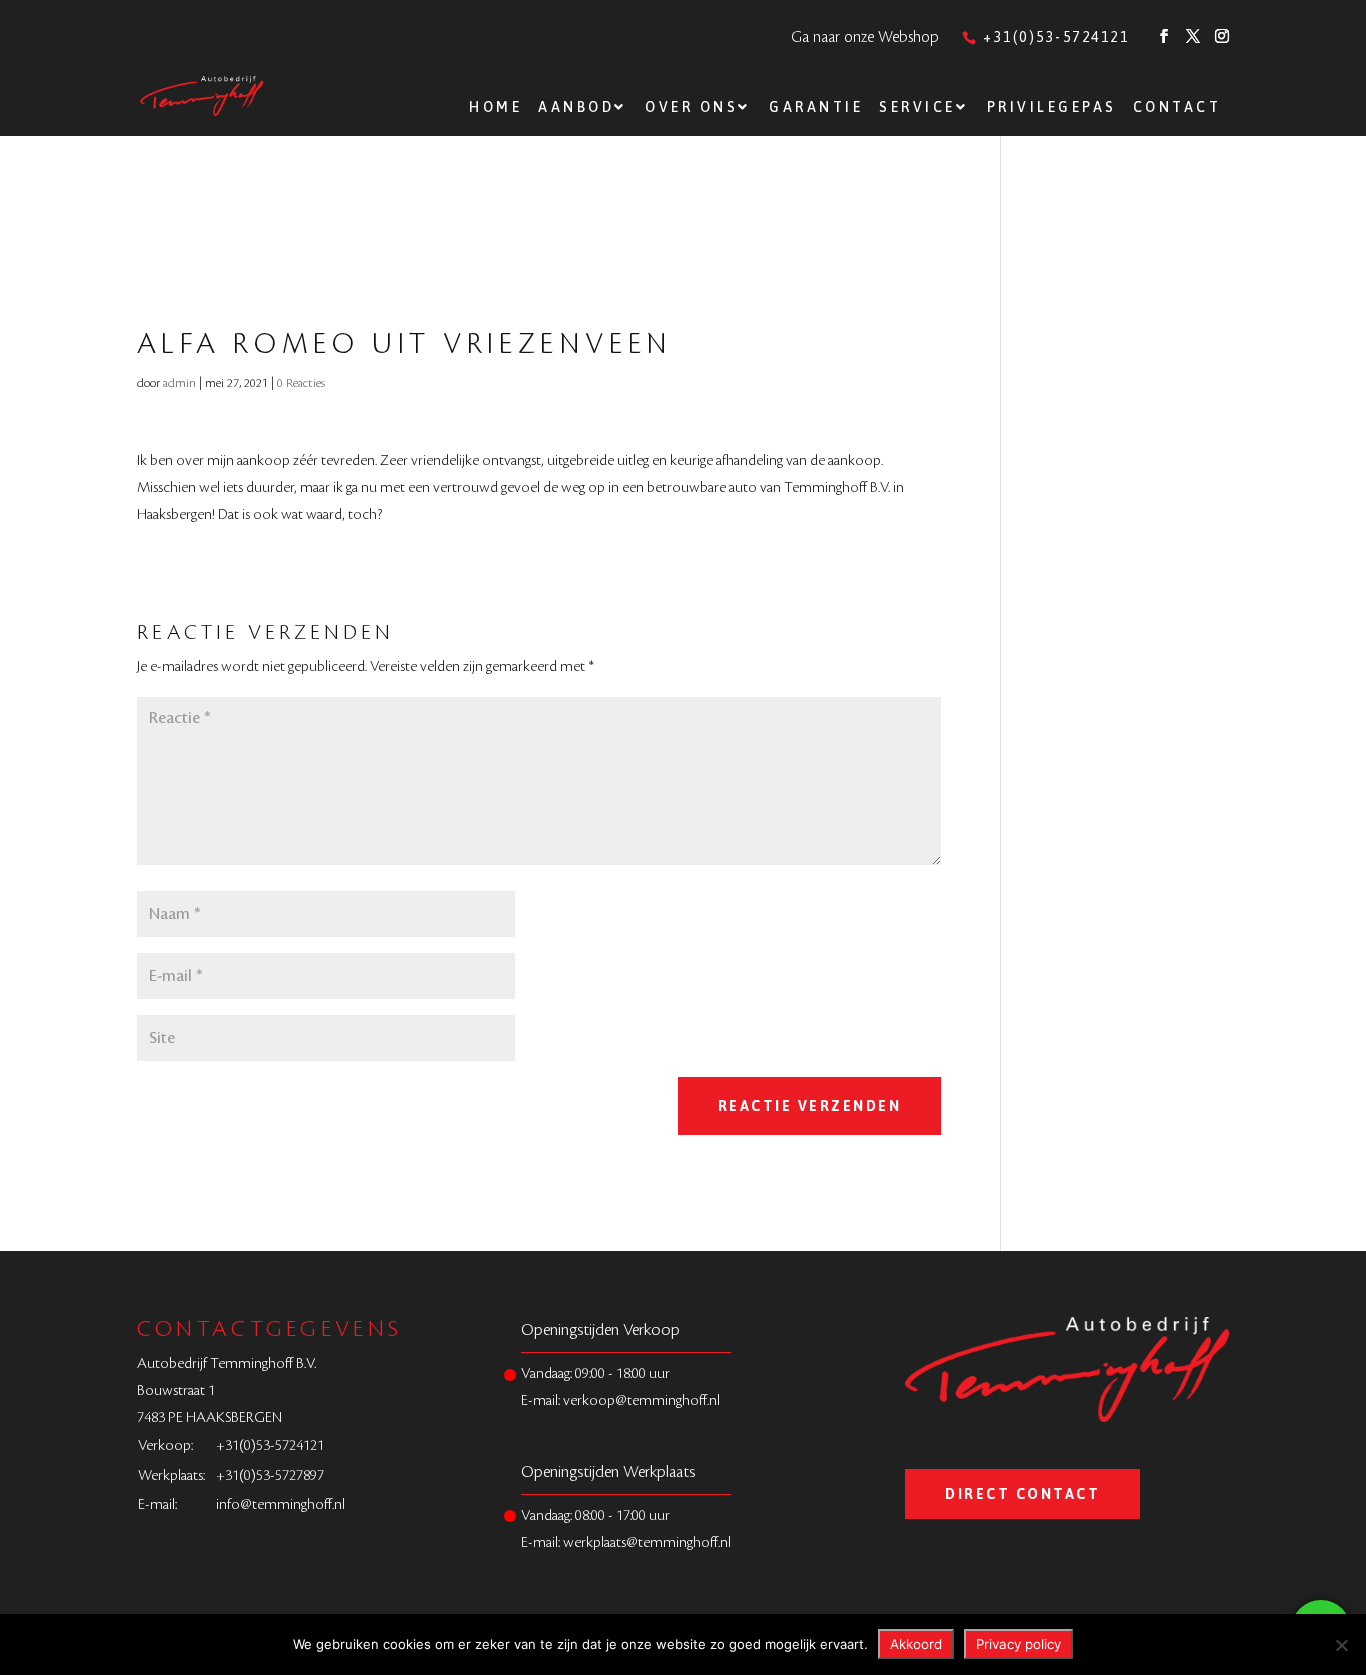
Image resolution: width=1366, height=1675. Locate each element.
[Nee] (1341, 1645)
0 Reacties (301, 383)
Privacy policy (1018, 1644)
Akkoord (916, 1644)
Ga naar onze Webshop (865, 37)
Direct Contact (1022, 1494)
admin (179, 383)
